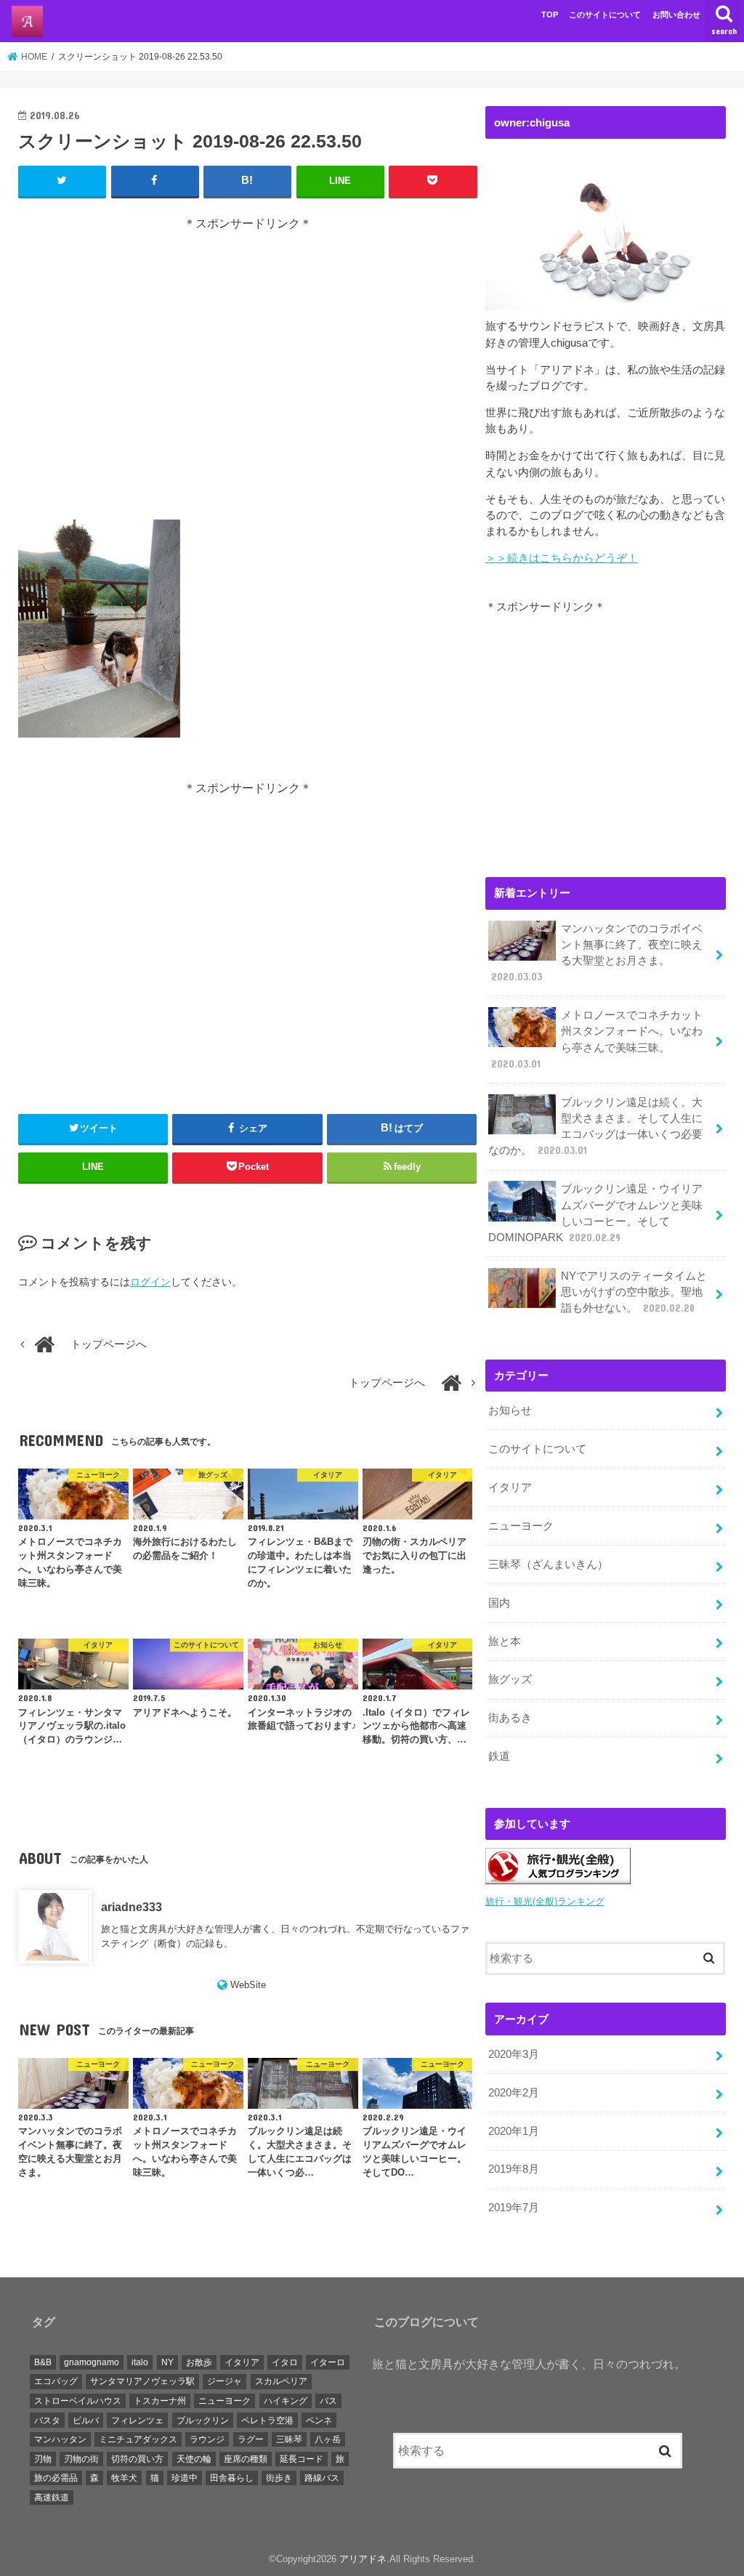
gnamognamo (92, 2362)
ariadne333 (132, 1907)
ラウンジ (207, 2439)
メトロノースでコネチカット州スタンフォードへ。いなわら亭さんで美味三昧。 (597, 1039)
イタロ (285, 2362)
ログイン (150, 1282)
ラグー (251, 2439)
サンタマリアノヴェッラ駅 (142, 2381)
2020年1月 (514, 2131)
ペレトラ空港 (267, 2420)
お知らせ (510, 1410)
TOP (550, 15)
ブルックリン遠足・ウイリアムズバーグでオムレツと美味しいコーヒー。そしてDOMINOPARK (595, 1213)
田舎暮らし (232, 2478)
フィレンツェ (137, 2420)
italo (140, 2362)
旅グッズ (510, 1679)
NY (167, 2362)
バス (328, 2401)
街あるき (510, 1718)
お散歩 (199, 2362)
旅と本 (505, 1642)
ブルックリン (203, 2420)
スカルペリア (281, 2381)
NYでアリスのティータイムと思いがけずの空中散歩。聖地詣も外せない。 (634, 1292)
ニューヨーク (521, 1526)
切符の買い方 (137, 2459)
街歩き (279, 2478)
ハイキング (286, 2401)
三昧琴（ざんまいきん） (548, 1564)
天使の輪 (194, 2459)
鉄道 (499, 1756)
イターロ (328, 2362)
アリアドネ (363, 2559)
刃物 (43, 2459)
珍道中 (185, 2478)
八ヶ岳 (328, 2439)
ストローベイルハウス (78, 2401)
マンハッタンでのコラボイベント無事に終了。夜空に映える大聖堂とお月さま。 (597, 953)
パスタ (47, 2420)
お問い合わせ (676, 15)
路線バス (322, 2478)
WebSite (248, 1985)
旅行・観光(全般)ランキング (545, 1901)
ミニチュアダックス (138, 2439)
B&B (43, 2362)
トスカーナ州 (160, 2401)
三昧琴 (289, 2439)
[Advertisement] (248, 376)
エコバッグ (56, 2381)
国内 (499, 1603)
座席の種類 (246, 2459)
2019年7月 (514, 2208)
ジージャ (225, 2381)
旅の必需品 (56, 2478)
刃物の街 (81, 2459)
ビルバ (86, 2420)
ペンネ (319, 2420)
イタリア (510, 1487)
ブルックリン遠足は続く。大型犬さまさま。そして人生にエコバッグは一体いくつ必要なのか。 (595, 1127)
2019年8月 (514, 2169)
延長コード (302, 2459)
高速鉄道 (52, 2498)
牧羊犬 (124, 2478)
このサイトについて (605, 15)
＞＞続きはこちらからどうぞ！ (562, 558)
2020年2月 (514, 2093)
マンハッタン (60, 2439)
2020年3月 (514, 2054)
